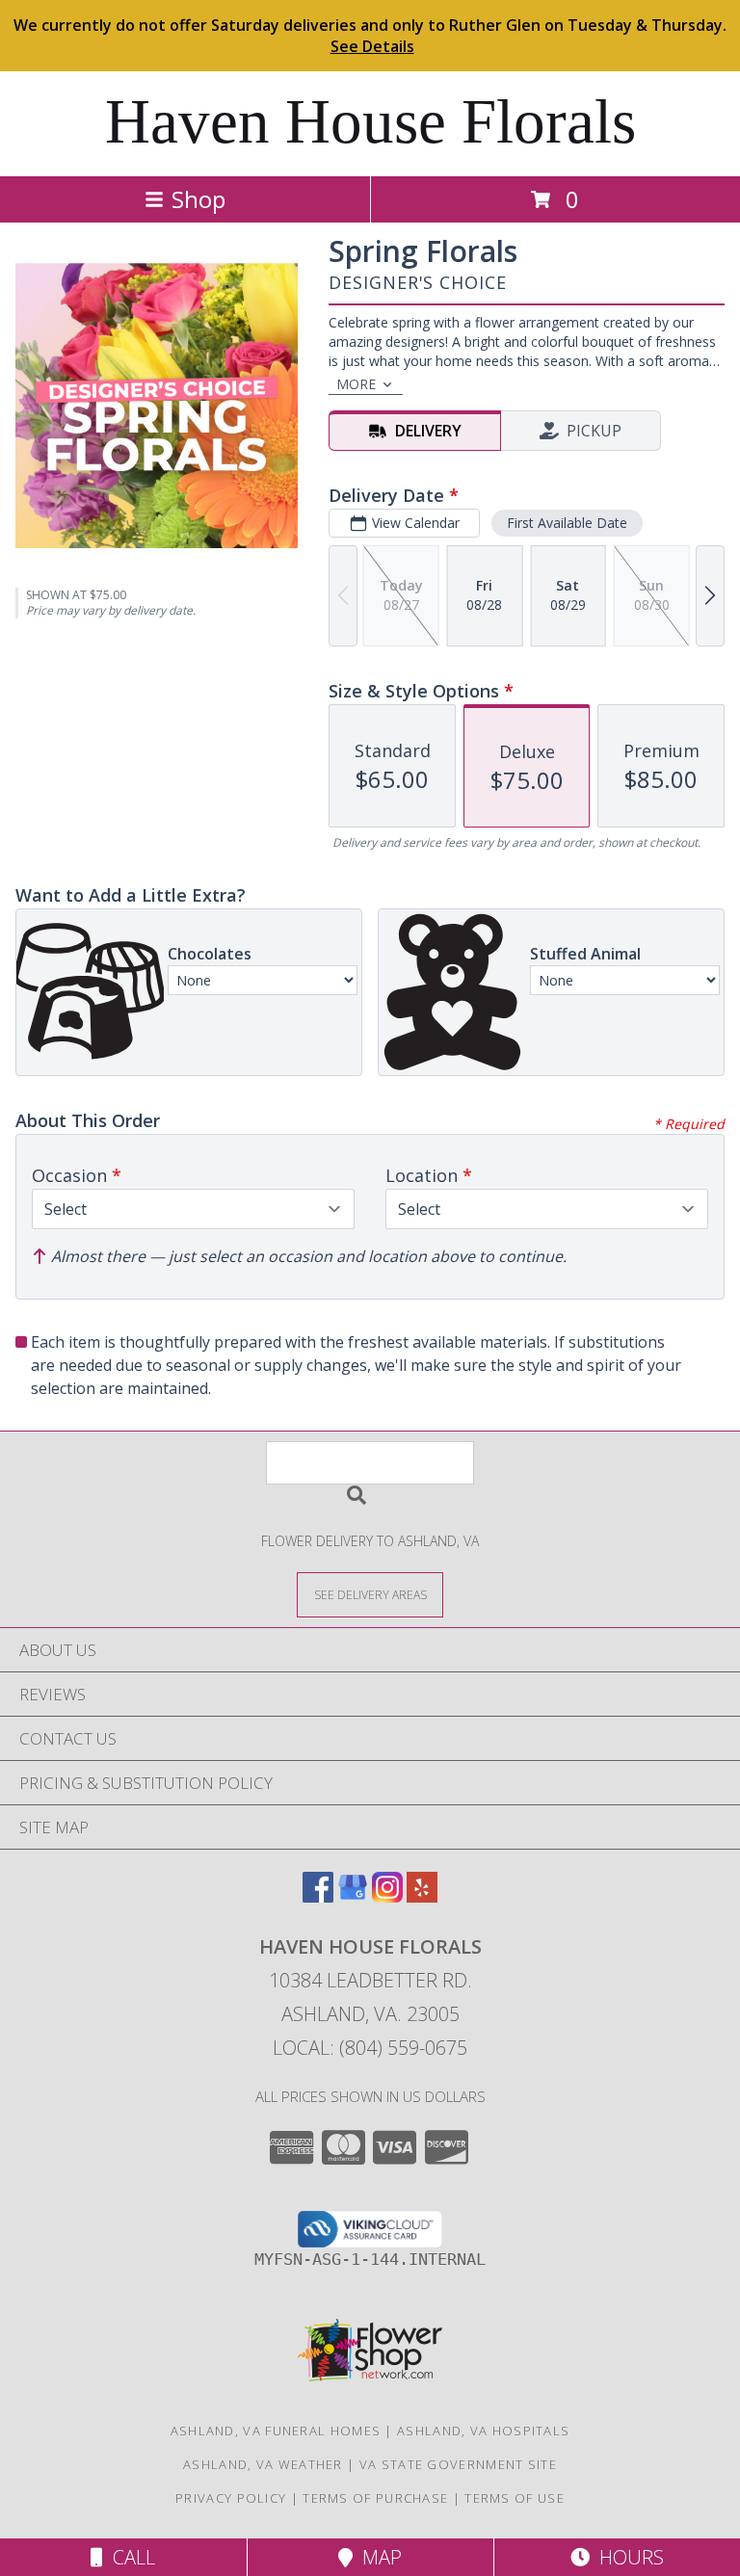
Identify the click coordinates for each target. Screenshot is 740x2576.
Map (377, 2557)
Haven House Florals (370, 121)
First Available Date (567, 523)
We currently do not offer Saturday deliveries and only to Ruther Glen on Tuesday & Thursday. (370, 36)
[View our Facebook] (318, 1896)
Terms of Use (515, 2498)
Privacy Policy (231, 2498)
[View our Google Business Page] (353, 1896)
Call (129, 2557)
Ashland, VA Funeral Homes (276, 2431)
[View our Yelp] (422, 1896)
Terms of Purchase (375, 2498)
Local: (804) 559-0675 (370, 2048)
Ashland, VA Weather (263, 2464)
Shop (198, 199)
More (356, 384)
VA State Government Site (458, 2464)
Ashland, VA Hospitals (483, 2431)
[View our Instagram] (387, 1896)
